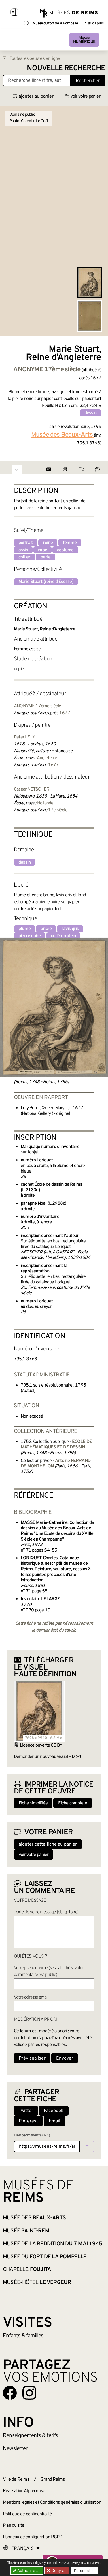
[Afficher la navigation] (14, 13)
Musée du (45, 2257)
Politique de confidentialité (28, 2514)
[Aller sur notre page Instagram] (29, 2393)
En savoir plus (93, 24)
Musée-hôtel (37, 2283)
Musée (84, 40)
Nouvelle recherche (66, 68)
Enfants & (23, 2336)
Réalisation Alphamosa (24, 2491)
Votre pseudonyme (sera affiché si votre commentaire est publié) (49, 1971)
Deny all (58, 2570)
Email (54, 2121)
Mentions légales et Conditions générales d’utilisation (52, 2503)
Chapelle (27, 2270)
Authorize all (28, 2570)
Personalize (84, 2571)
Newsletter (15, 2449)
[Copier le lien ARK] (87, 2147)
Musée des (34, 2218)
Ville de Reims (16, 2480)
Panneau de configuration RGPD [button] (33, 2537)
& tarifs (31, 2436)
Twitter (26, 2111)
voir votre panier (85, 96)
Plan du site (14, 2526)
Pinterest (28, 2121)
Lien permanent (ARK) (32, 2135)
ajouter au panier (36, 96)
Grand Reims (53, 2480)
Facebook (54, 2111)
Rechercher (88, 81)
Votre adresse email (31, 1997)
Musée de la (52, 2244)
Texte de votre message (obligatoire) (46, 1912)
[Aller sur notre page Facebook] (10, 2393)
